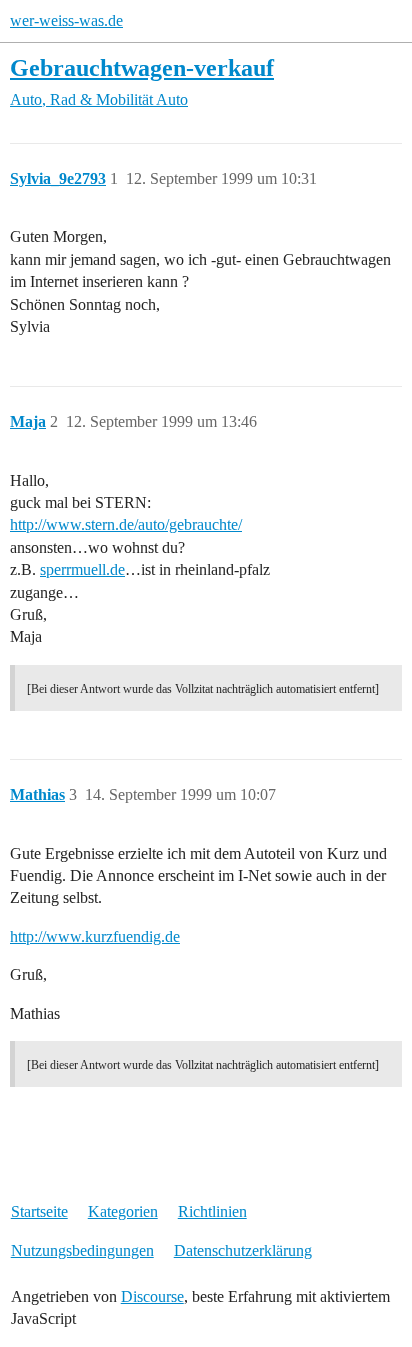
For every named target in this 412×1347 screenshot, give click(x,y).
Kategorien (123, 1211)
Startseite (39, 1211)
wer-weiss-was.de (66, 20)
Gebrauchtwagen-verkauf (142, 67)
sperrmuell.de (82, 569)
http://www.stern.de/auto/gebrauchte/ (126, 524)
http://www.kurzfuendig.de (95, 936)
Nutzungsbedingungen (82, 1250)
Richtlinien (212, 1211)
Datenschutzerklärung (243, 1250)
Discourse (152, 1296)
